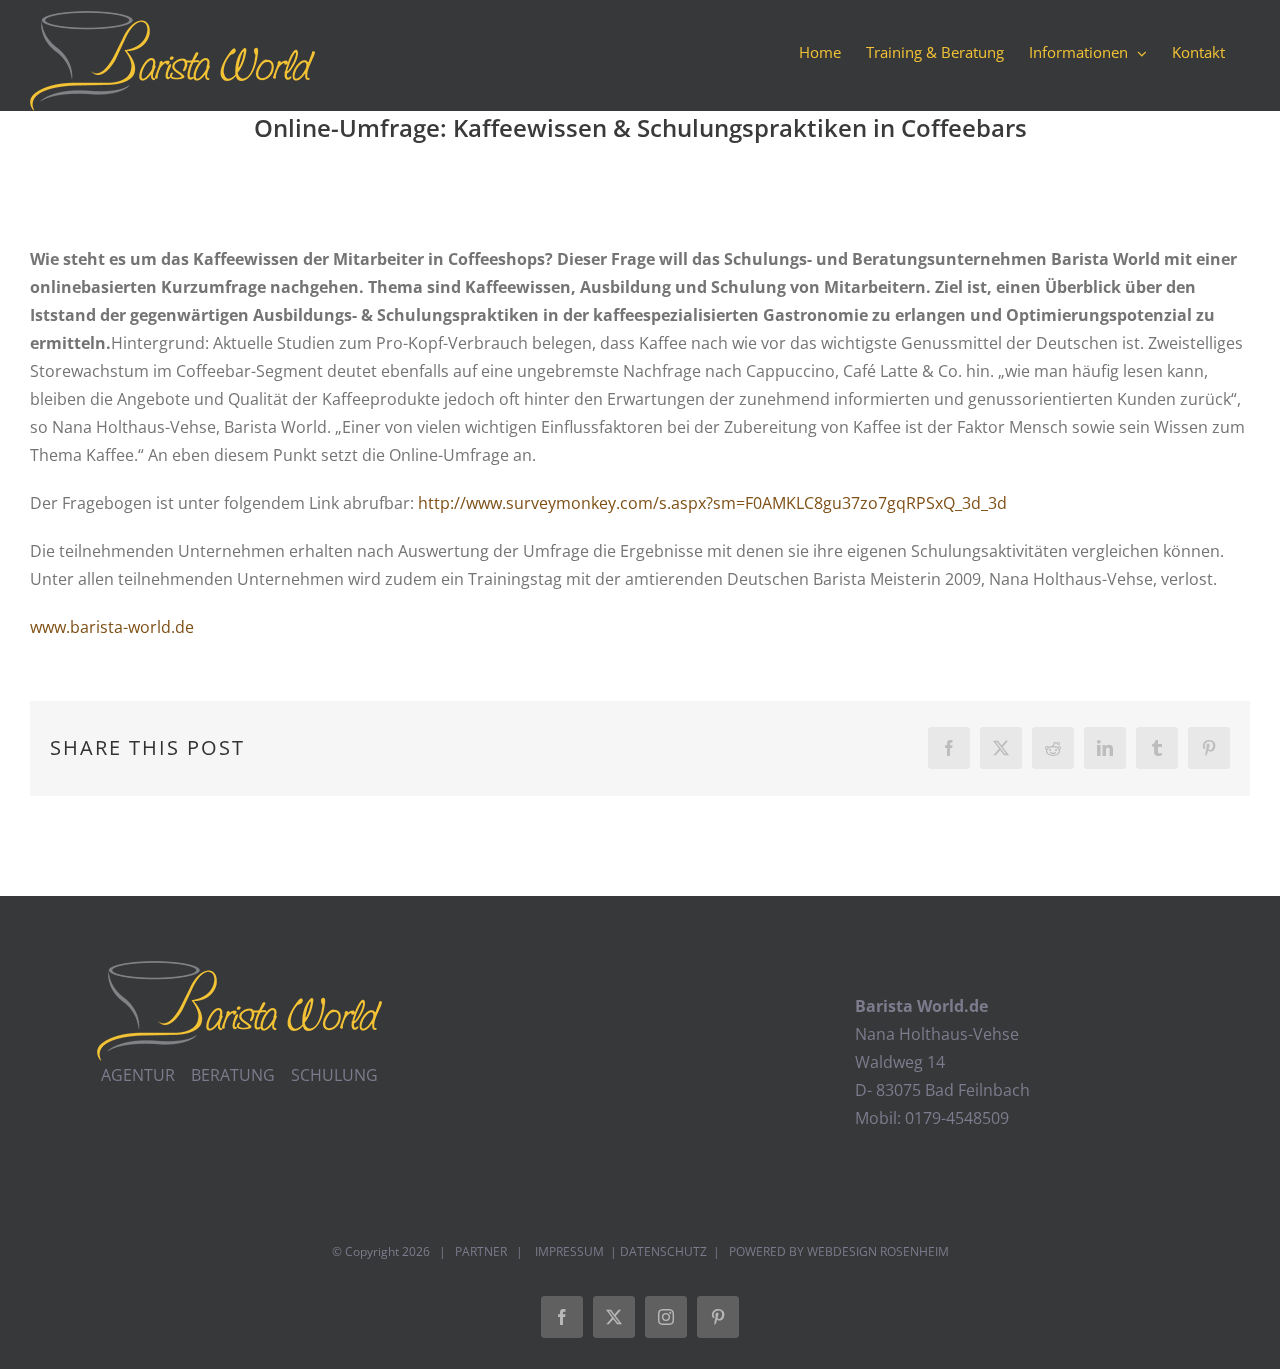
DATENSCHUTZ (663, 1251)
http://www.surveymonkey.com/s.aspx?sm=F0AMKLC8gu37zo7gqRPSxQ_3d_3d (712, 503)
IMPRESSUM (568, 1251)
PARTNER (481, 1251)
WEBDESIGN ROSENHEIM (878, 1251)
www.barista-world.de (112, 627)
